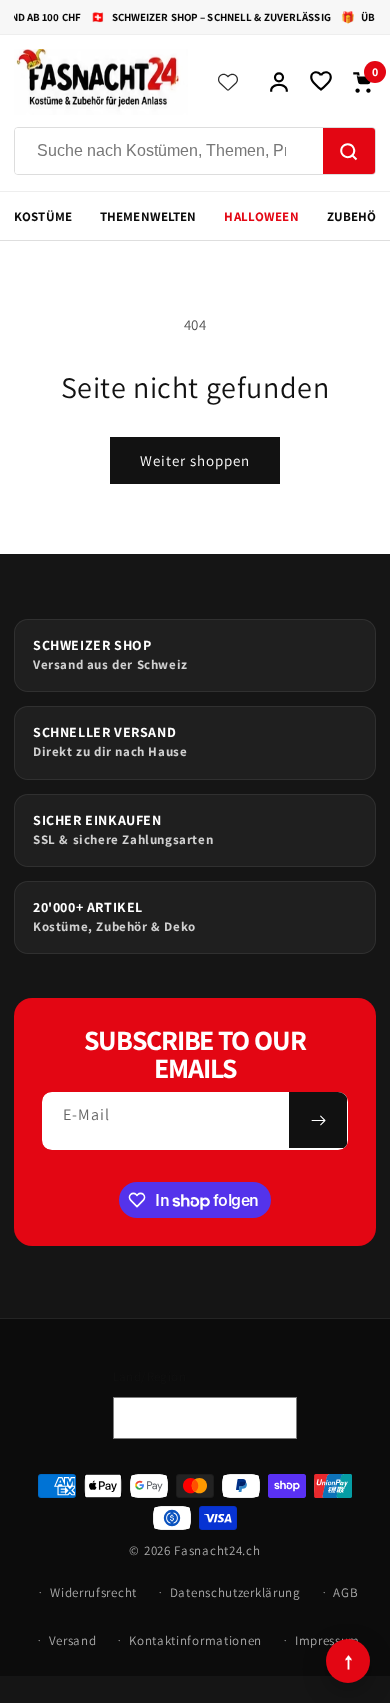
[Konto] (279, 82)
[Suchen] (349, 152)
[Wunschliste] (321, 82)
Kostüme (43, 216)
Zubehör (356, 216)
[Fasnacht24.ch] (101, 82)
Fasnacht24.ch (217, 1550)
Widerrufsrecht (93, 1592)
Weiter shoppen (195, 460)
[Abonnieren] (318, 1120)
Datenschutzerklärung (235, 1592)
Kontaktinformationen (195, 1640)
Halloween (261, 216)
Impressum (327, 1640)
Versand (73, 1640)
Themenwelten (148, 216)
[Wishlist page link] (228, 82)
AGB (345, 1592)
